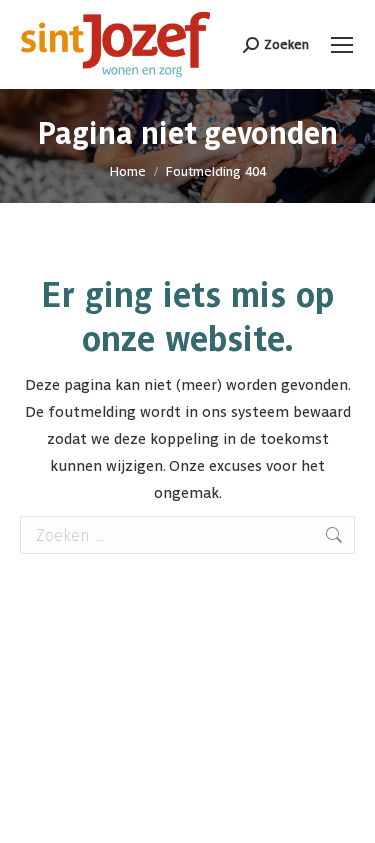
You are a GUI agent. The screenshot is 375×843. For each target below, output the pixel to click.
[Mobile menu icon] (342, 45)
